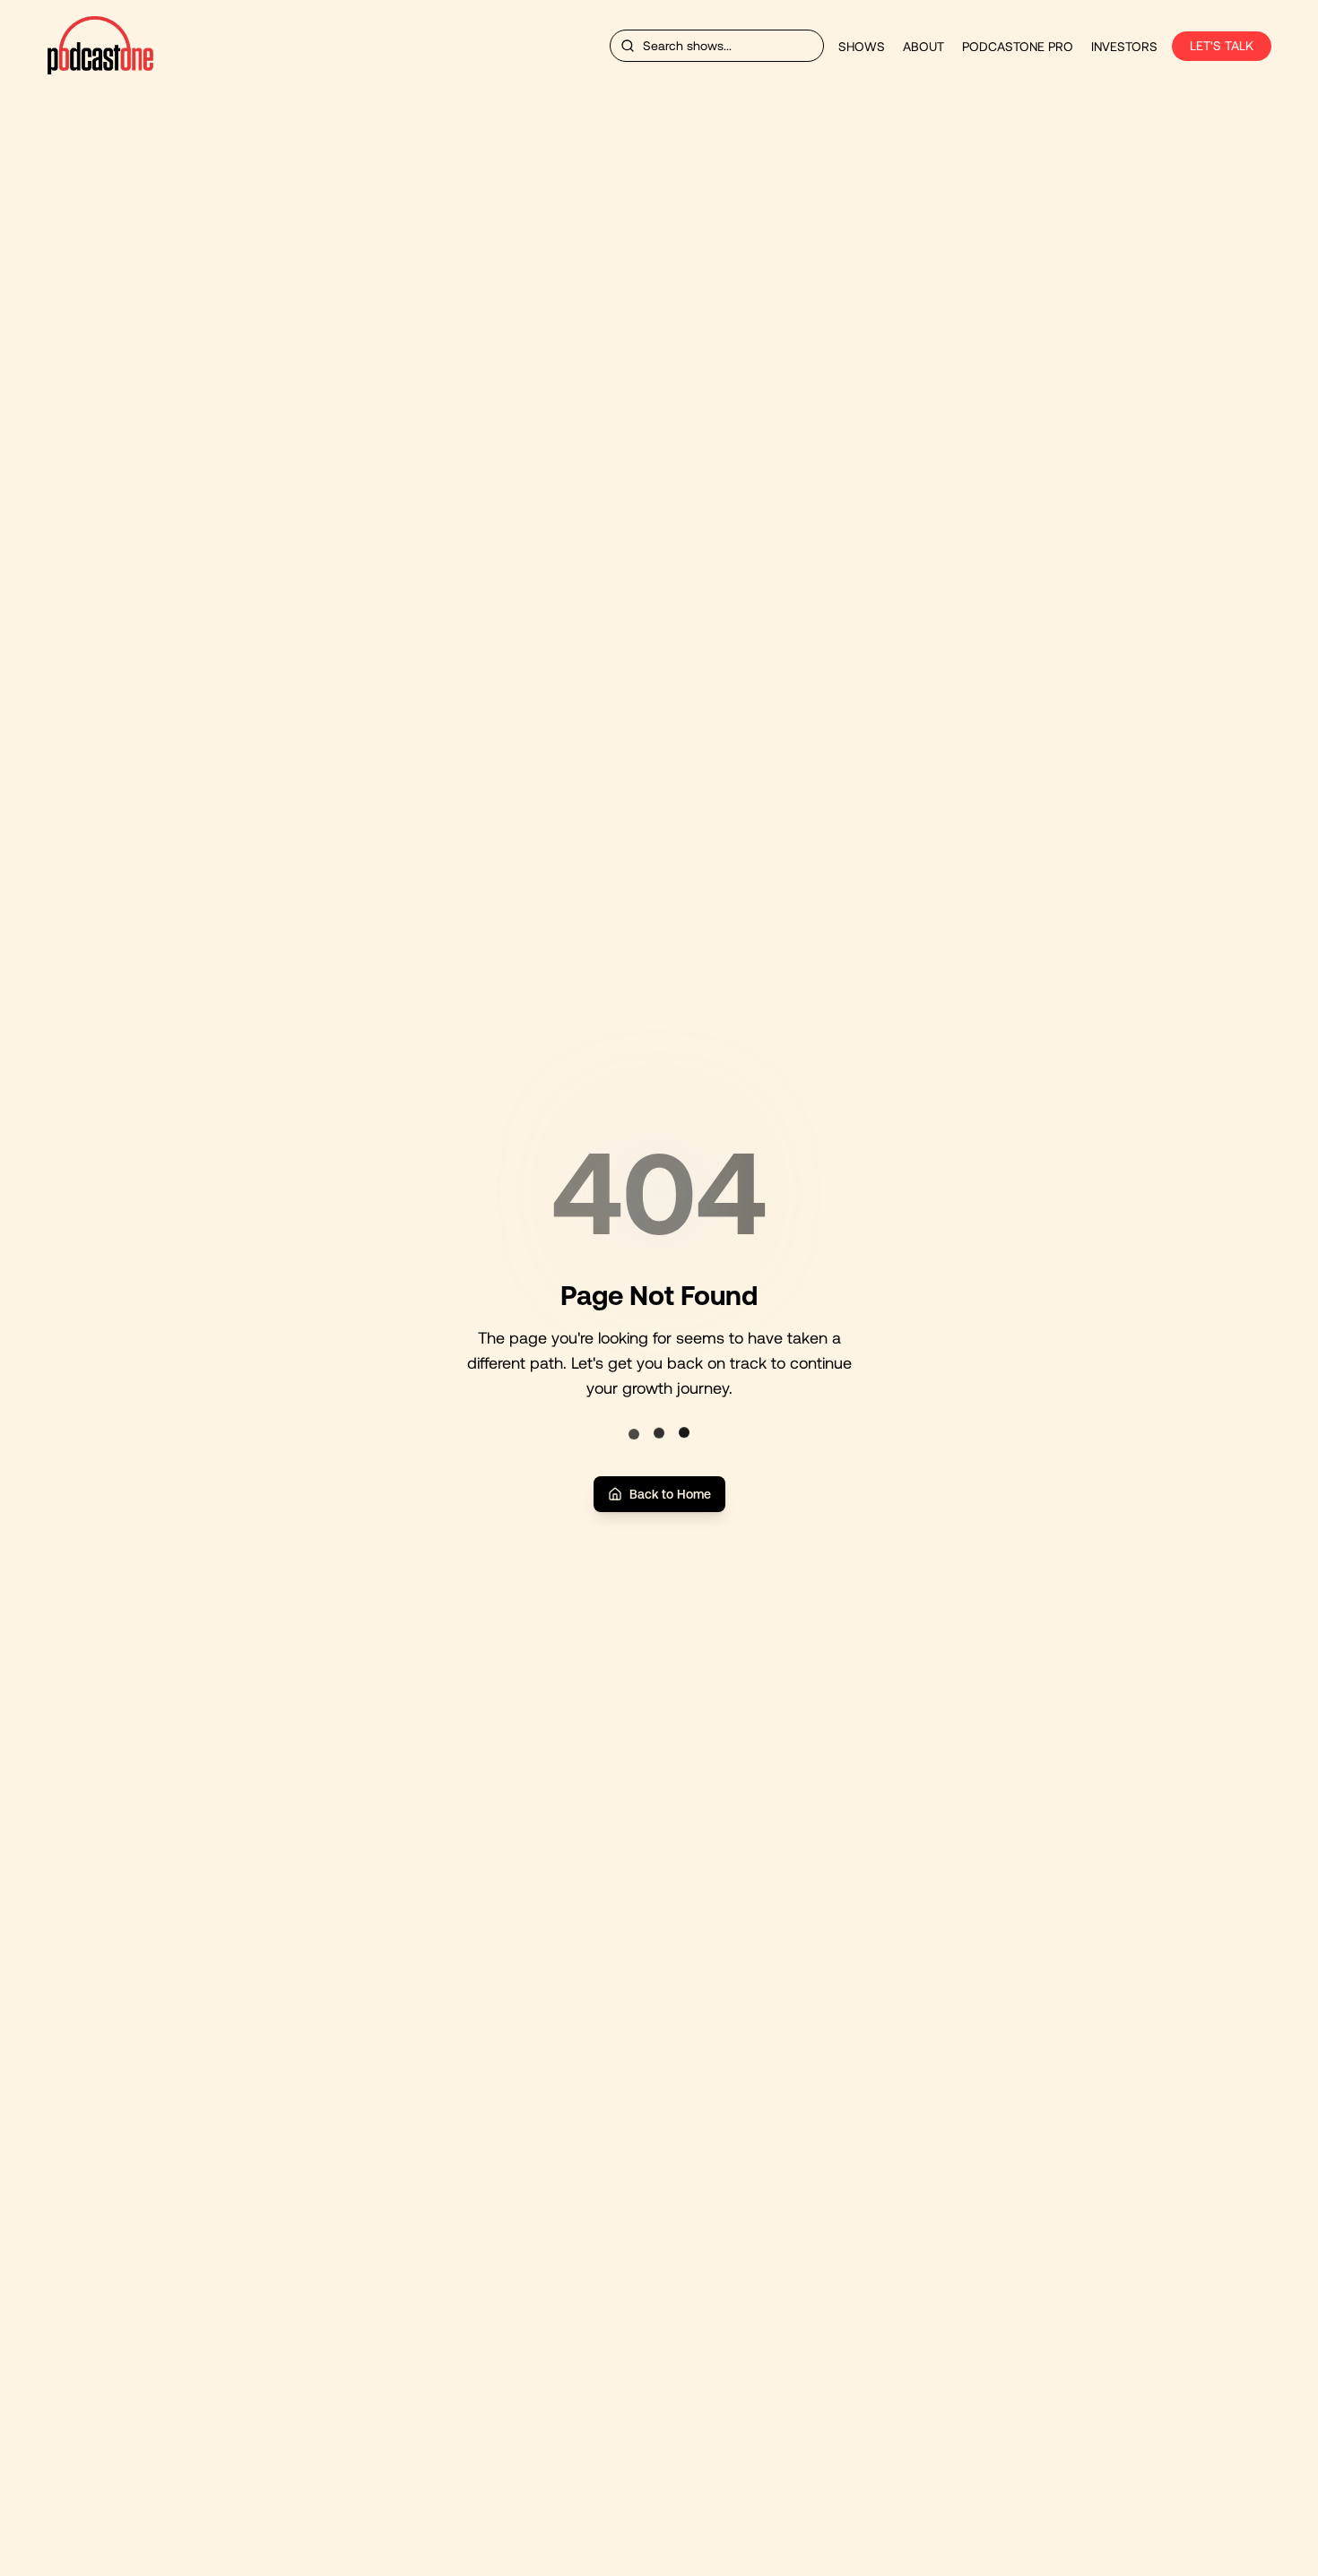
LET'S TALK (1222, 46)
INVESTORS (1124, 47)
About (923, 47)
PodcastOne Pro (1018, 47)
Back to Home (670, 1494)
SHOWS (862, 47)
